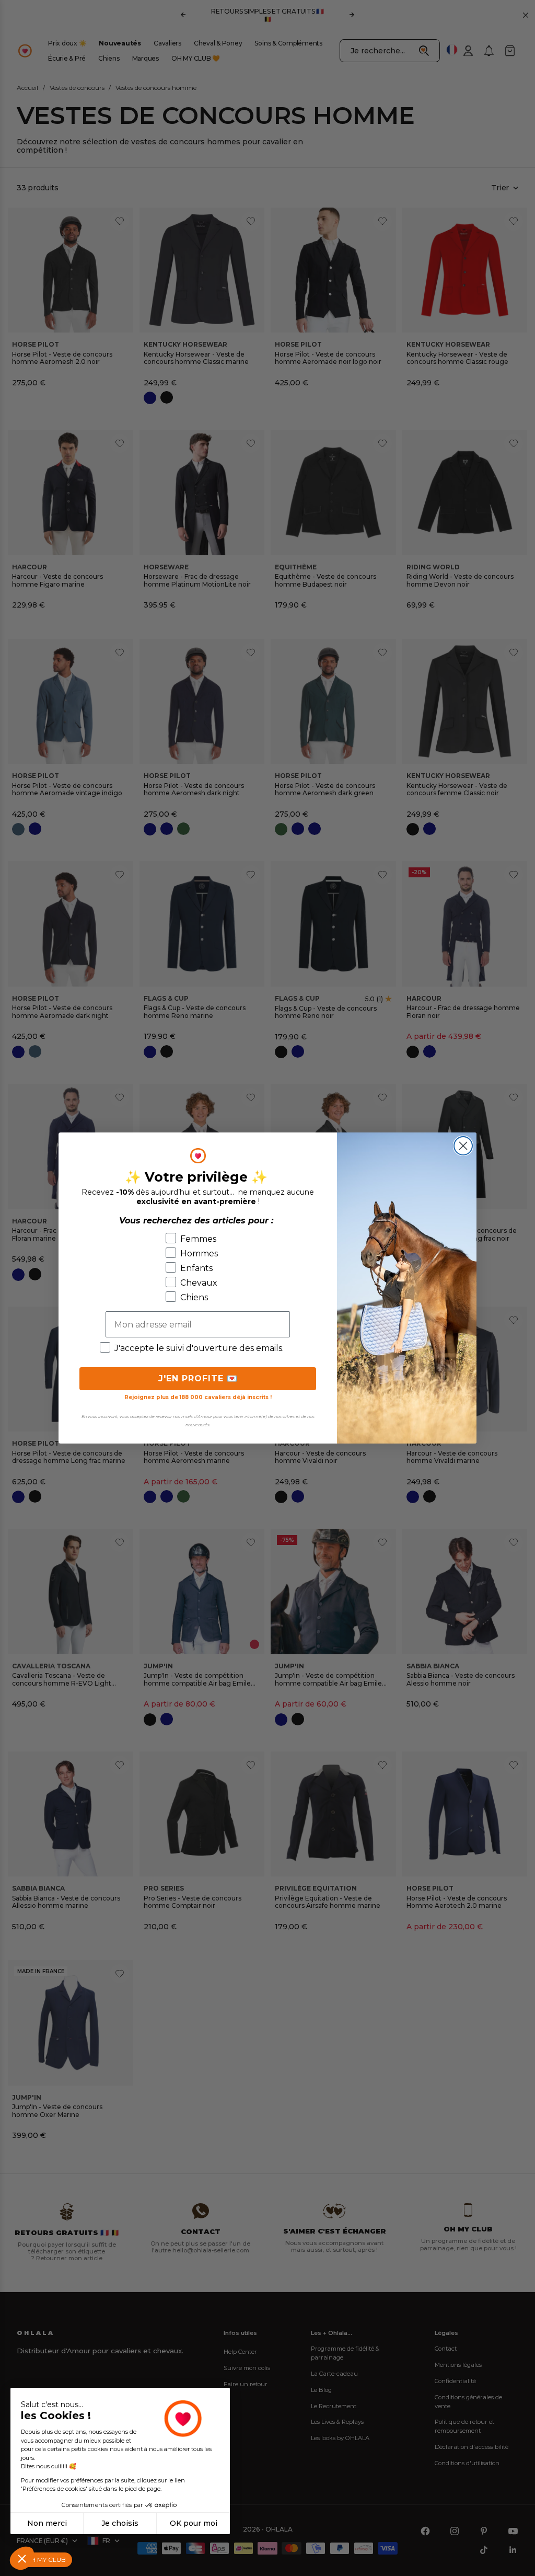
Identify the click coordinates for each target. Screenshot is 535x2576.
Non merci (47, 2523)
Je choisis (120, 2523)
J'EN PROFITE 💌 (198, 1378)
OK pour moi (194, 2523)
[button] (22, 2558)
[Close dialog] (463, 1146)
